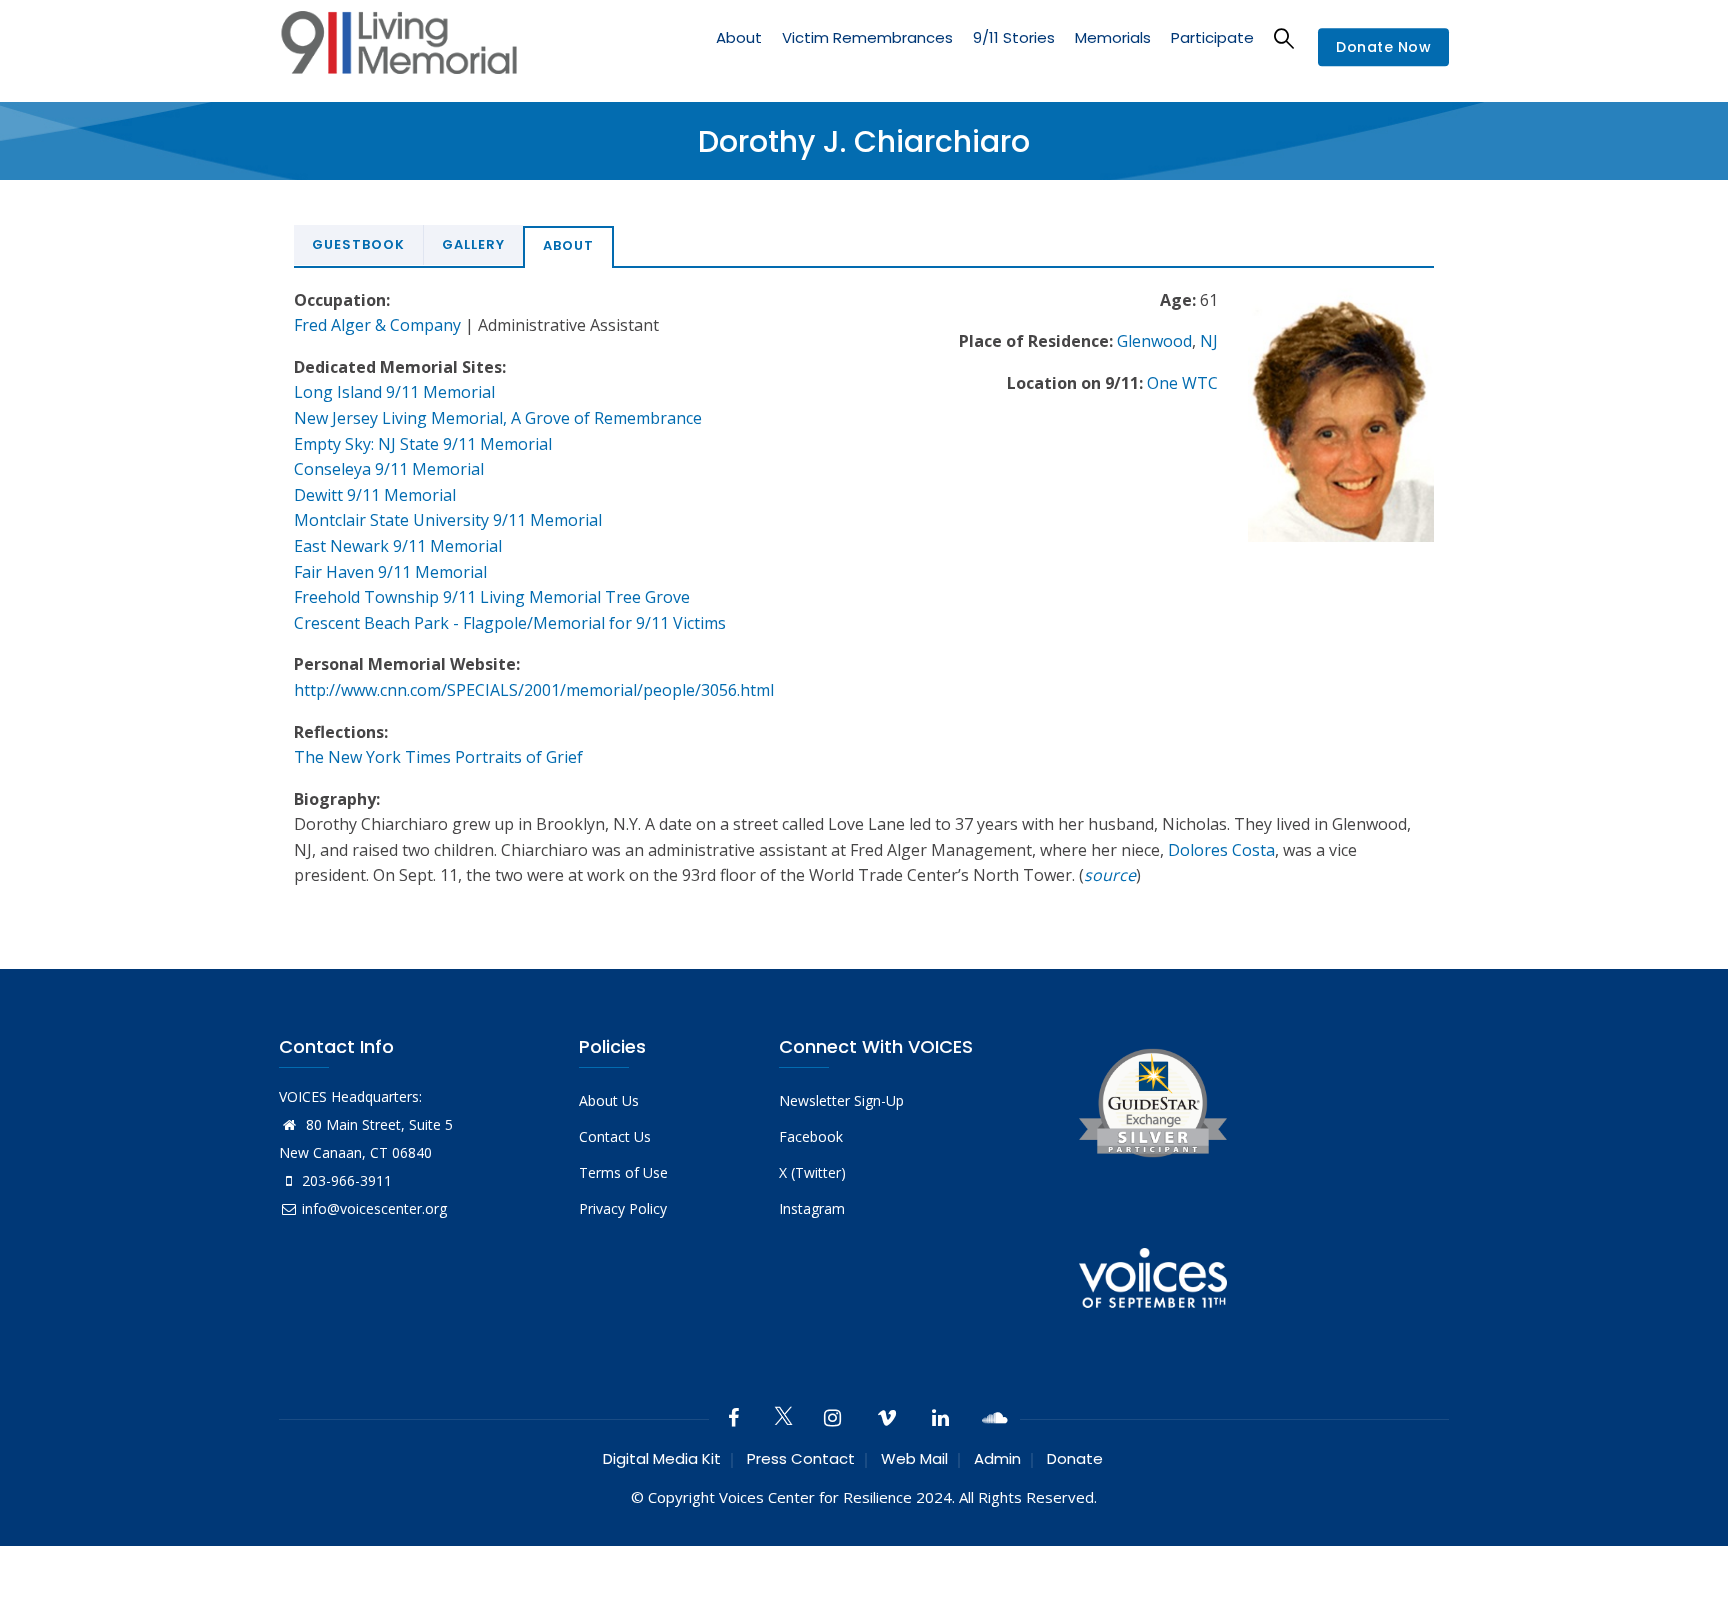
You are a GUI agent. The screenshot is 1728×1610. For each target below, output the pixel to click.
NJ (1209, 341)
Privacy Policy (623, 1208)
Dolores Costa (1221, 850)
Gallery (473, 244)
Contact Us (615, 1136)
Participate (1212, 37)
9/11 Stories (1014, 37)
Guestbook (358, 244)
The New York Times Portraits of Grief (438, 757)
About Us (609, 1100)
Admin (997, 1458)
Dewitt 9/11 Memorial (375, 495)
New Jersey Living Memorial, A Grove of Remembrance (498, 418)
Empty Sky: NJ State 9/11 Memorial (423, 444)
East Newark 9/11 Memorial (398, 546)
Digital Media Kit (662, 1458)
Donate (1075, 1458)
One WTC (1182, 383)
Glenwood (1154, 341)
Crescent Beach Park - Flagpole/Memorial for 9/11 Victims (510, 623)
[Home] (399, 47)
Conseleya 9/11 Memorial (389, 469)
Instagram (812, 1208)
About (739, 37)
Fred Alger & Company (377, 325)
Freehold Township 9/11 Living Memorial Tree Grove (492, 597)
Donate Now (1383, 48)
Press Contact (801, 1458)
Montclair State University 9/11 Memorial (448, 520)
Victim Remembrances (867, 37)
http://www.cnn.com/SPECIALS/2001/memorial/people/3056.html (534, 690)
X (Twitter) (812, 1172)
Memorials (1113, 37)
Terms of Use (623, 1172)
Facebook (811, 1136)
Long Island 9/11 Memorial (394, 392)
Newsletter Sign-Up (841, 1100)
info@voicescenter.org (374, 1208)
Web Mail (914, 1458)
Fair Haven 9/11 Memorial (390, 572)
